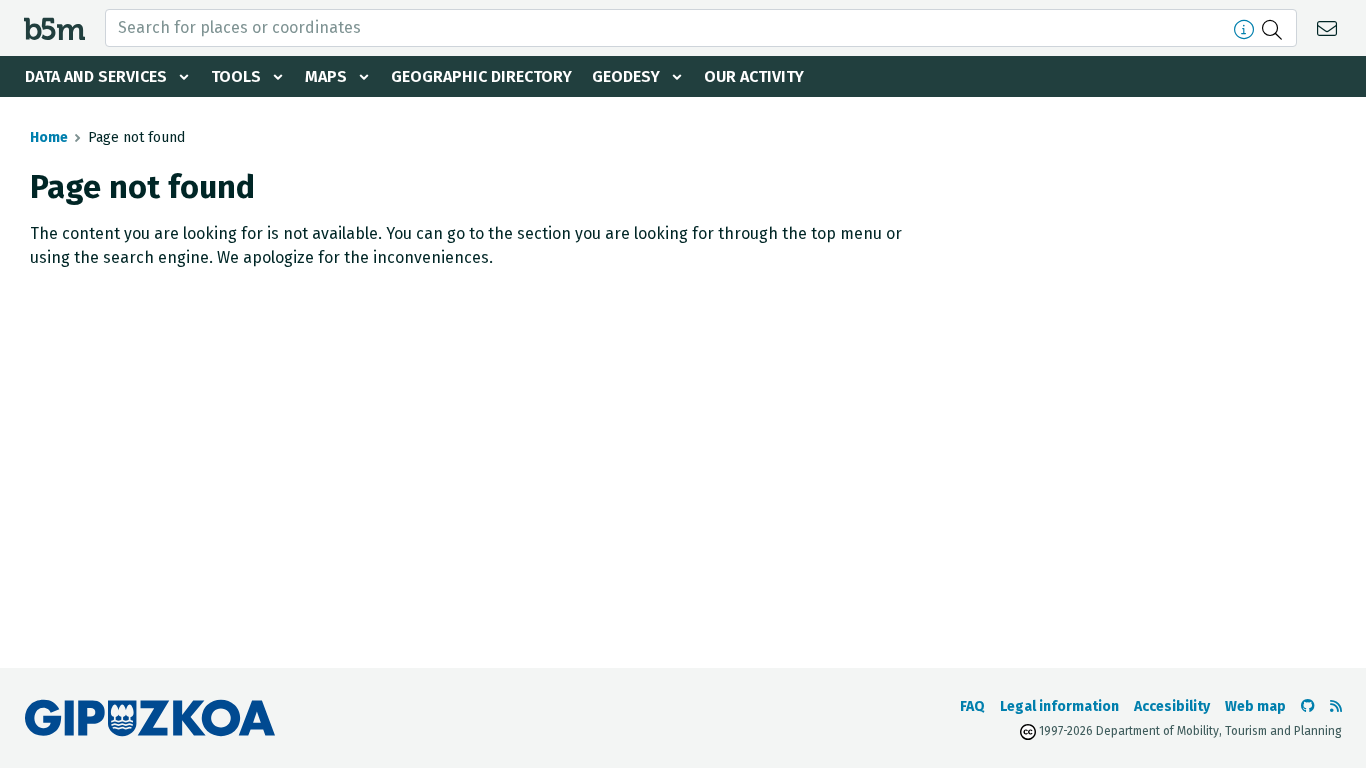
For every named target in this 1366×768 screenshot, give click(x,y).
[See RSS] (1336, 706)
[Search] (1274, 28)
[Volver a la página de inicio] (54, 27)
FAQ (972, 706)
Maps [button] (326, 76)
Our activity (754, 76)
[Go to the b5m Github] (1308, 706)
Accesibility (1172, 706)
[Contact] (1329, 27)
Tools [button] (236, 76)
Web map (1255, 706)
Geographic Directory (481, 76)
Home (49, 137)
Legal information (1059, 706)
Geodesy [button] (626, 76)
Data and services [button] (96, 76)
